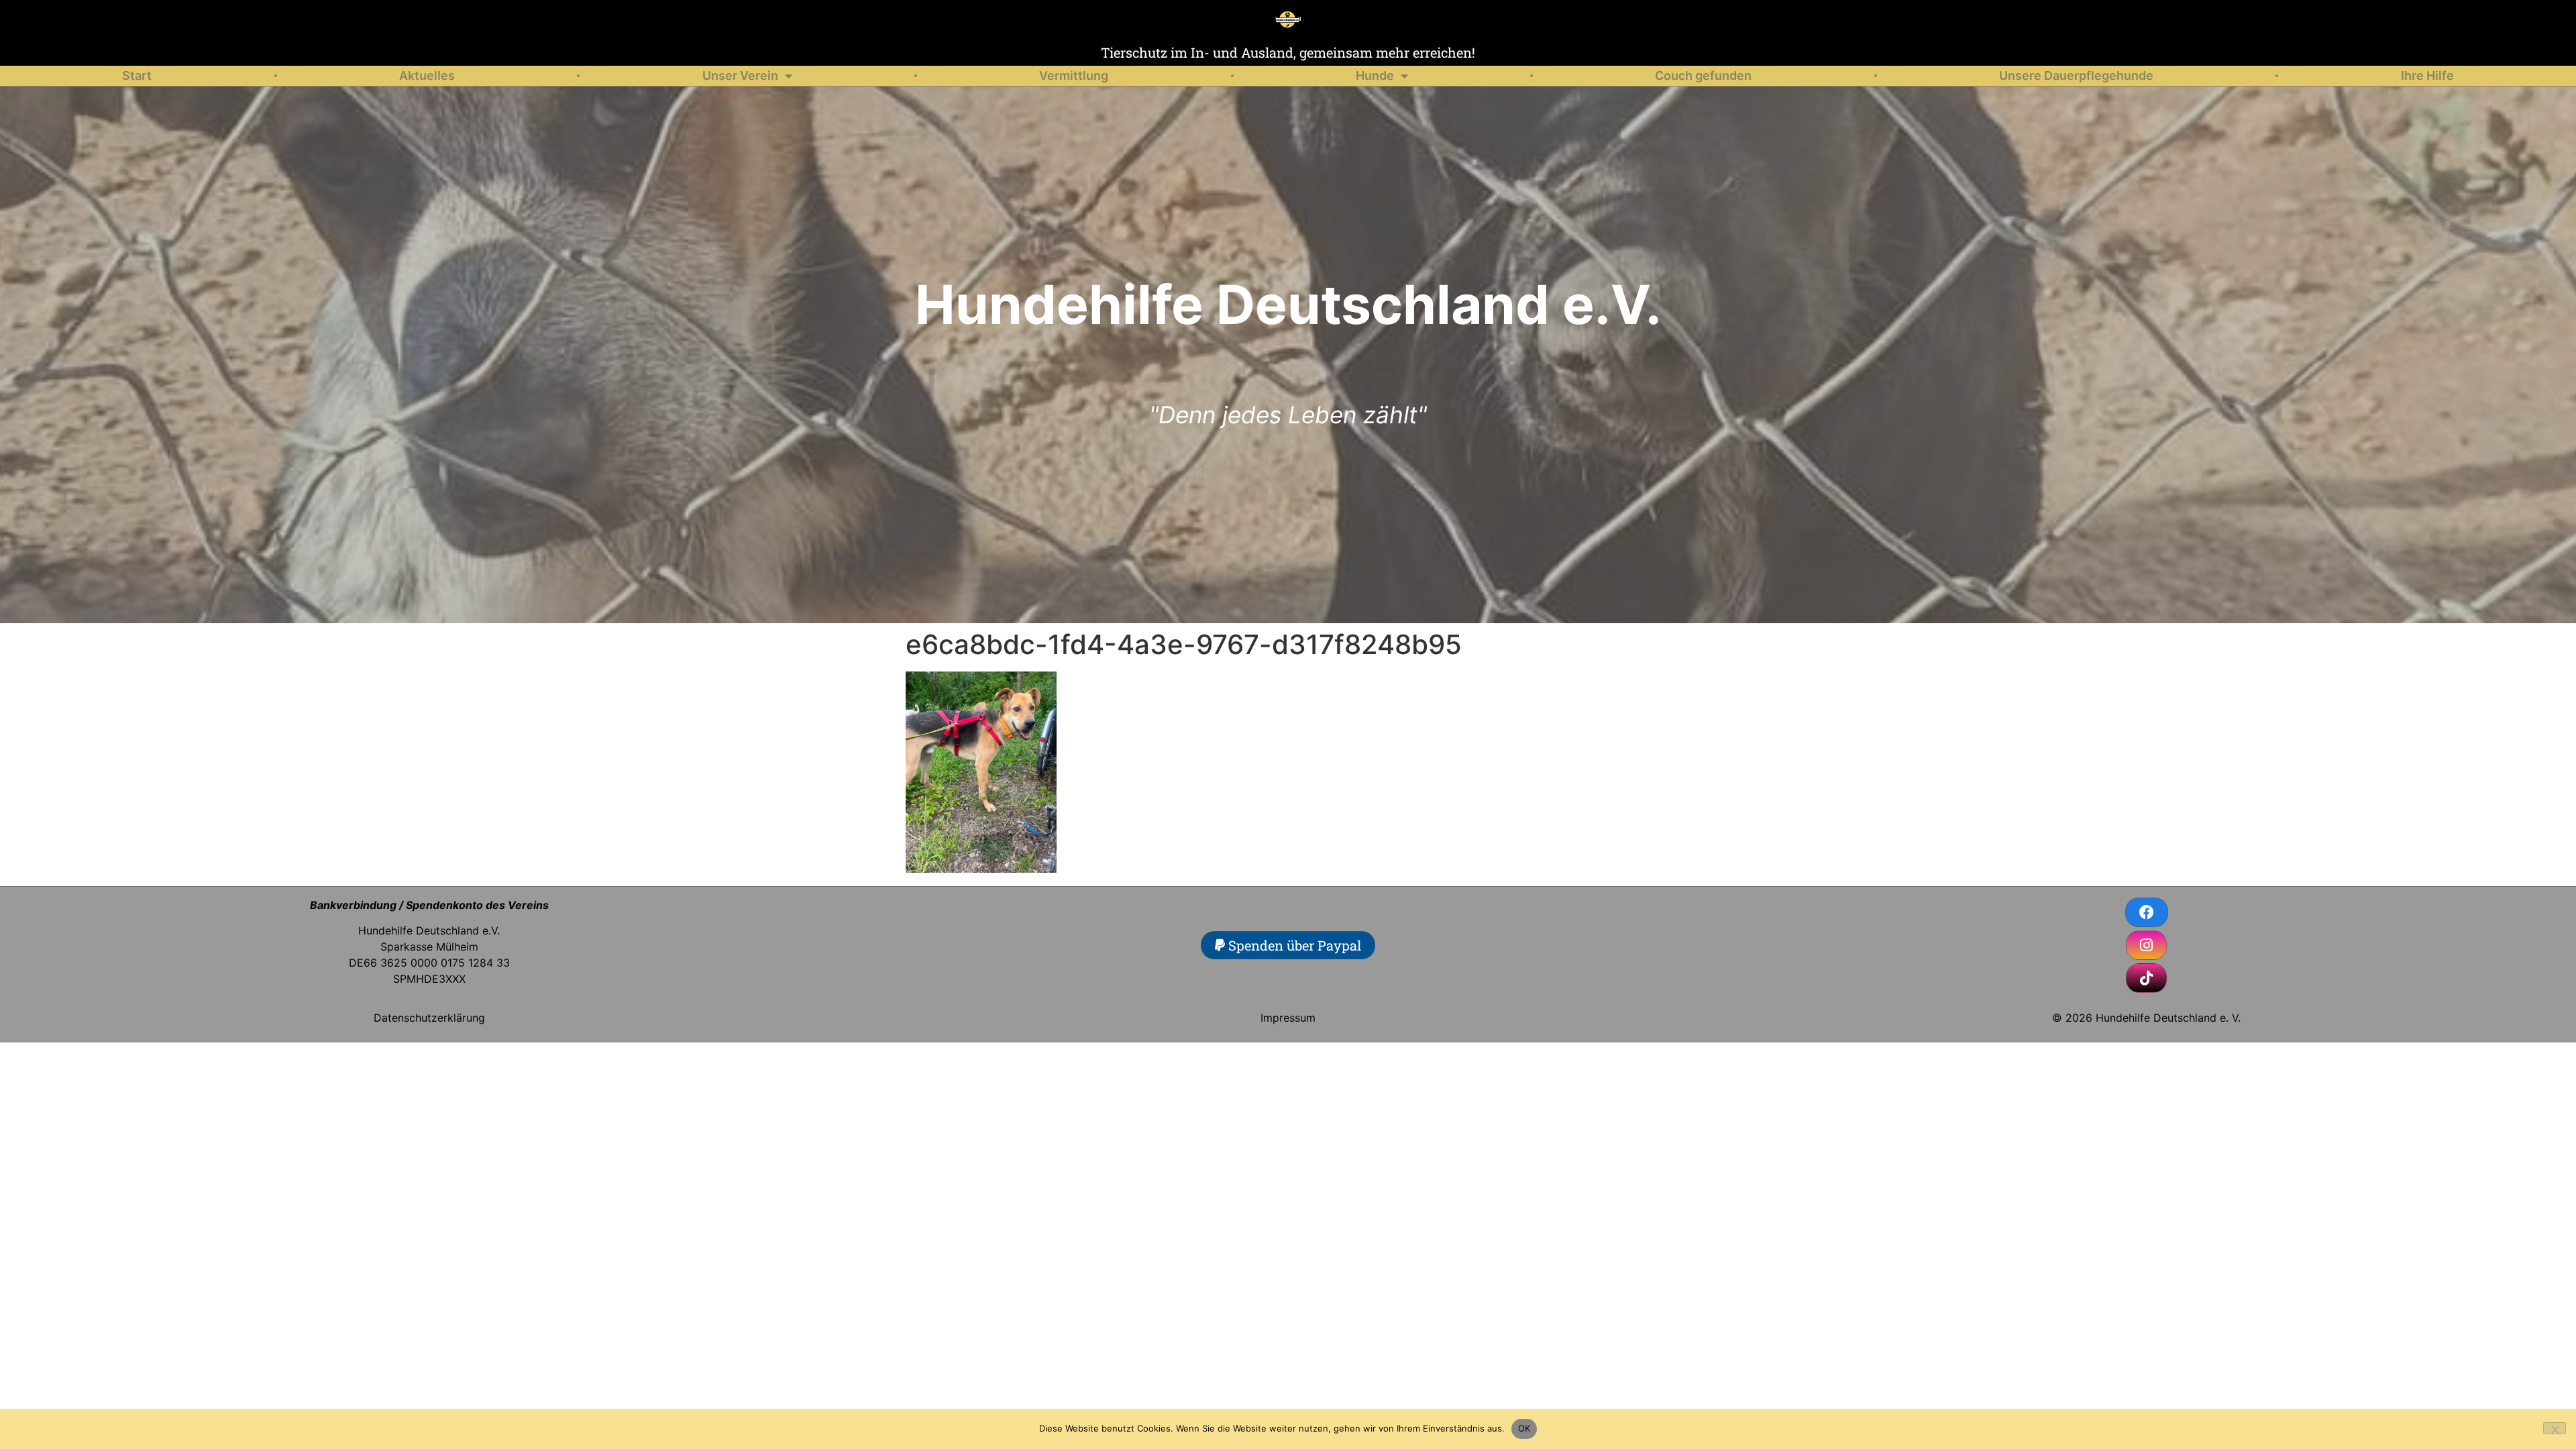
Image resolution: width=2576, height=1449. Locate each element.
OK (1524, 1428)
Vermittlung (1074, 75)
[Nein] (2555, 1428)
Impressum (1288, 1018)
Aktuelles (427, 75)
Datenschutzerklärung (429, 1018)
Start (137, 75)
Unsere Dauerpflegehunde (2076, 75)
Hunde (1375, 75)
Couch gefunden (1703, 75)
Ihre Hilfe (2427, 75)
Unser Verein (740, 75)
